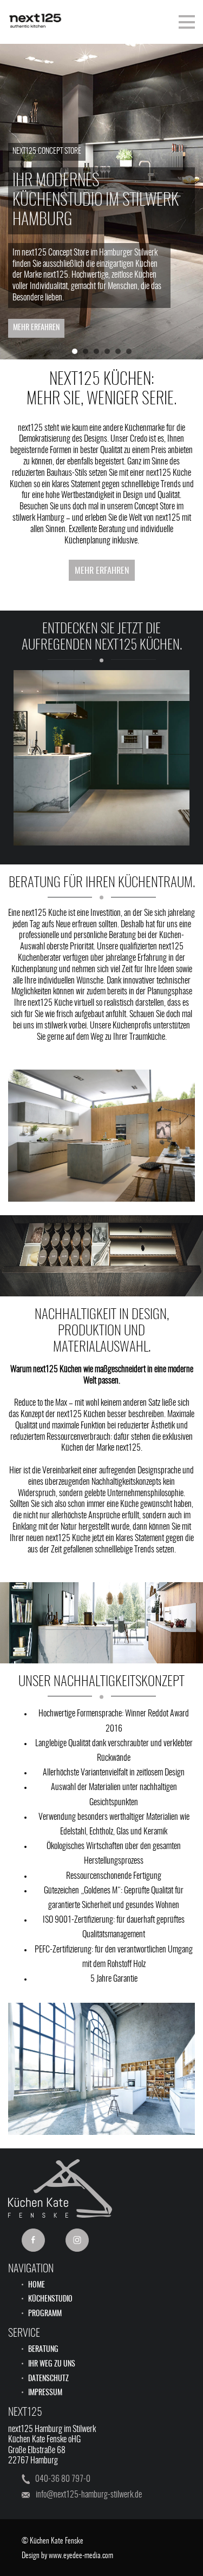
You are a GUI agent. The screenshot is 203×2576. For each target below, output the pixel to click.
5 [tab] (121, 354)
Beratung (43, 2350)
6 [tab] (132, 354)
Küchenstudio (50, 2299)
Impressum (45, 2393)
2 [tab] (88, 354)
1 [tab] (77, 354)
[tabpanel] (101, 201)
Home (37, 2285)
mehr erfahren (102, 571)
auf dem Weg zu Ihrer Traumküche (115, 1037)
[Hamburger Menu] (187, 22)
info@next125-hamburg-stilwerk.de (89, 2495)
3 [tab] (99, 354)
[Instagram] (77, 2240)
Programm (45, 2314)
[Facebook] (33, 2240)
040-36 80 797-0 (63, 2479)
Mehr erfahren (36, 328)
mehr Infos (101, 783)
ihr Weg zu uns (52, 2364)
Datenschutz (48, 2379)
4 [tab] (110, 354)
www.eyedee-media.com (81, 2556)
